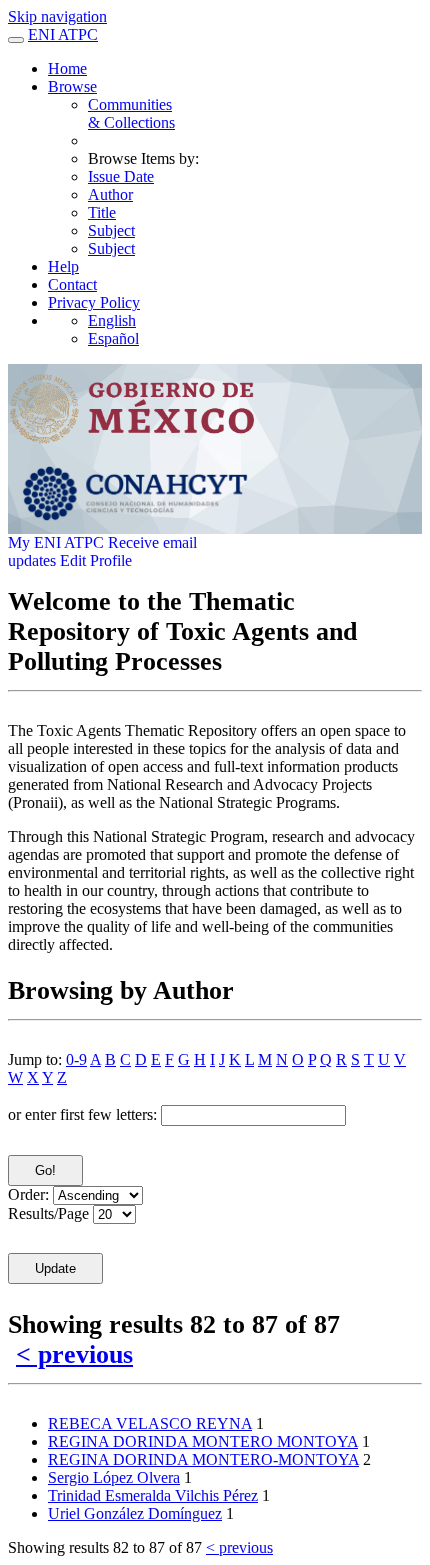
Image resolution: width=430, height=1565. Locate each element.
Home (67, 68)
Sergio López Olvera (114, 1477)
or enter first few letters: (82, 1114)
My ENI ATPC (56, 542)
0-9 (76, 1059)
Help (63, 266)
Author (110, 194)
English (112, 320)
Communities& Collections (131, 113)
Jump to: (35, 1059)
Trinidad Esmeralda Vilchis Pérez (153, 1495)
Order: (28, 1194)
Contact (72, 284)
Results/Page (48, 1213)
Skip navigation (57, 16)
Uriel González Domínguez (135, 1513)
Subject (111, 230)
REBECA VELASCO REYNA (150, 1423)
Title (102, 212)
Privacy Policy (94, 302)
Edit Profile (96, 560)
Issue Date (121, 176)
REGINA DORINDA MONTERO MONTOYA (203, 1441)
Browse (72, 86)
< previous (74, 1354)
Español (113, 338)
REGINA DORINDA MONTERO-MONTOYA (203, 1459)
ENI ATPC (63, 34)
